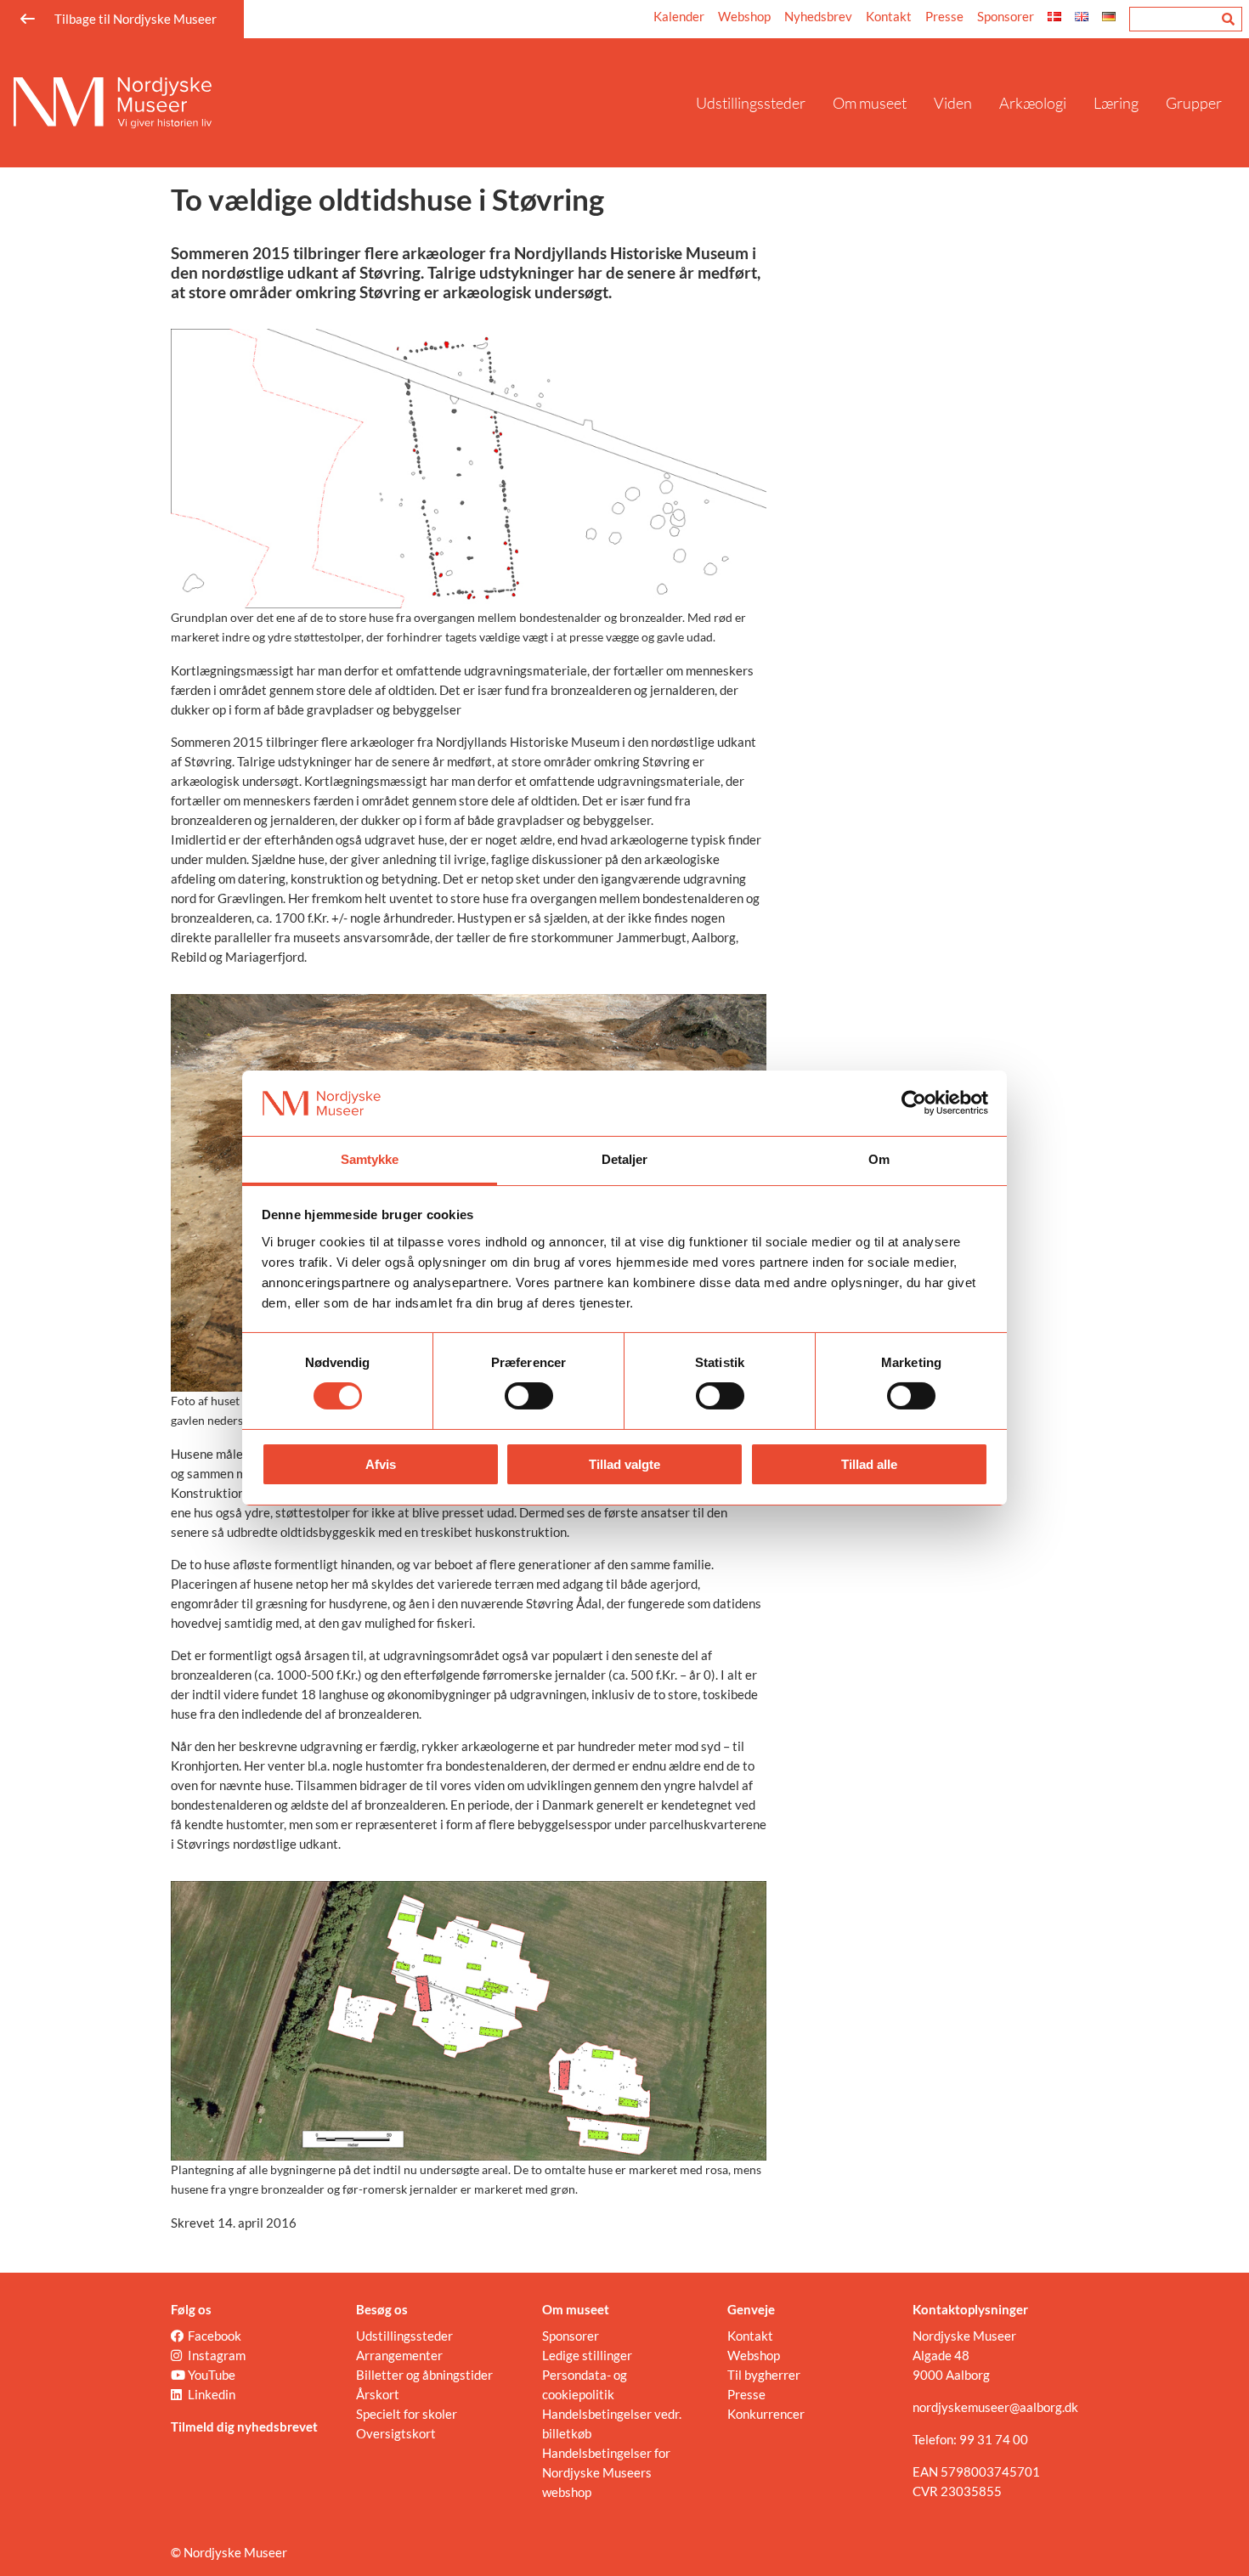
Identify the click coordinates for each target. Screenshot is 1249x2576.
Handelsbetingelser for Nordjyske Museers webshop (606, 2472)
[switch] (529, 1396)
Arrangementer (399, 2355)
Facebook (215, 2336)
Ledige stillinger (587, 2355)
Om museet (870, 103)
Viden (953, 103)
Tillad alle (869, 1464)
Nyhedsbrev (818, 16)
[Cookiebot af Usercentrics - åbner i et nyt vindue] (914, 1103)
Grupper (1194, 103)
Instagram (217, 2355)
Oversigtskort (396, 2433)
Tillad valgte (624, 1464)
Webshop (744, 16)
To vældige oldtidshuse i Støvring (387, 199)
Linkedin (212, 2394)
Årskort (378, 2394)
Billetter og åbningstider (424, 2375)
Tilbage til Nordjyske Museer (136, 19)
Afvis (381, 1464)
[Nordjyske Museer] (348, 103)
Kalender (679, 16)
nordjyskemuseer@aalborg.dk (995, 2407)
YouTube (212, 2375)
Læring (1116, 103)
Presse (944, 16)
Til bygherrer (764, 2375)
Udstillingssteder (751, 103)
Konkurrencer (766, 2414)
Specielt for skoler (407, 2414)
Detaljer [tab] (625, 1159)
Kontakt (889, 16)
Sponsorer (1006, 16)
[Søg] (1228, 19)
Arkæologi (1033, 103)
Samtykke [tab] (370, 1159)
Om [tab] (879, 1159)
